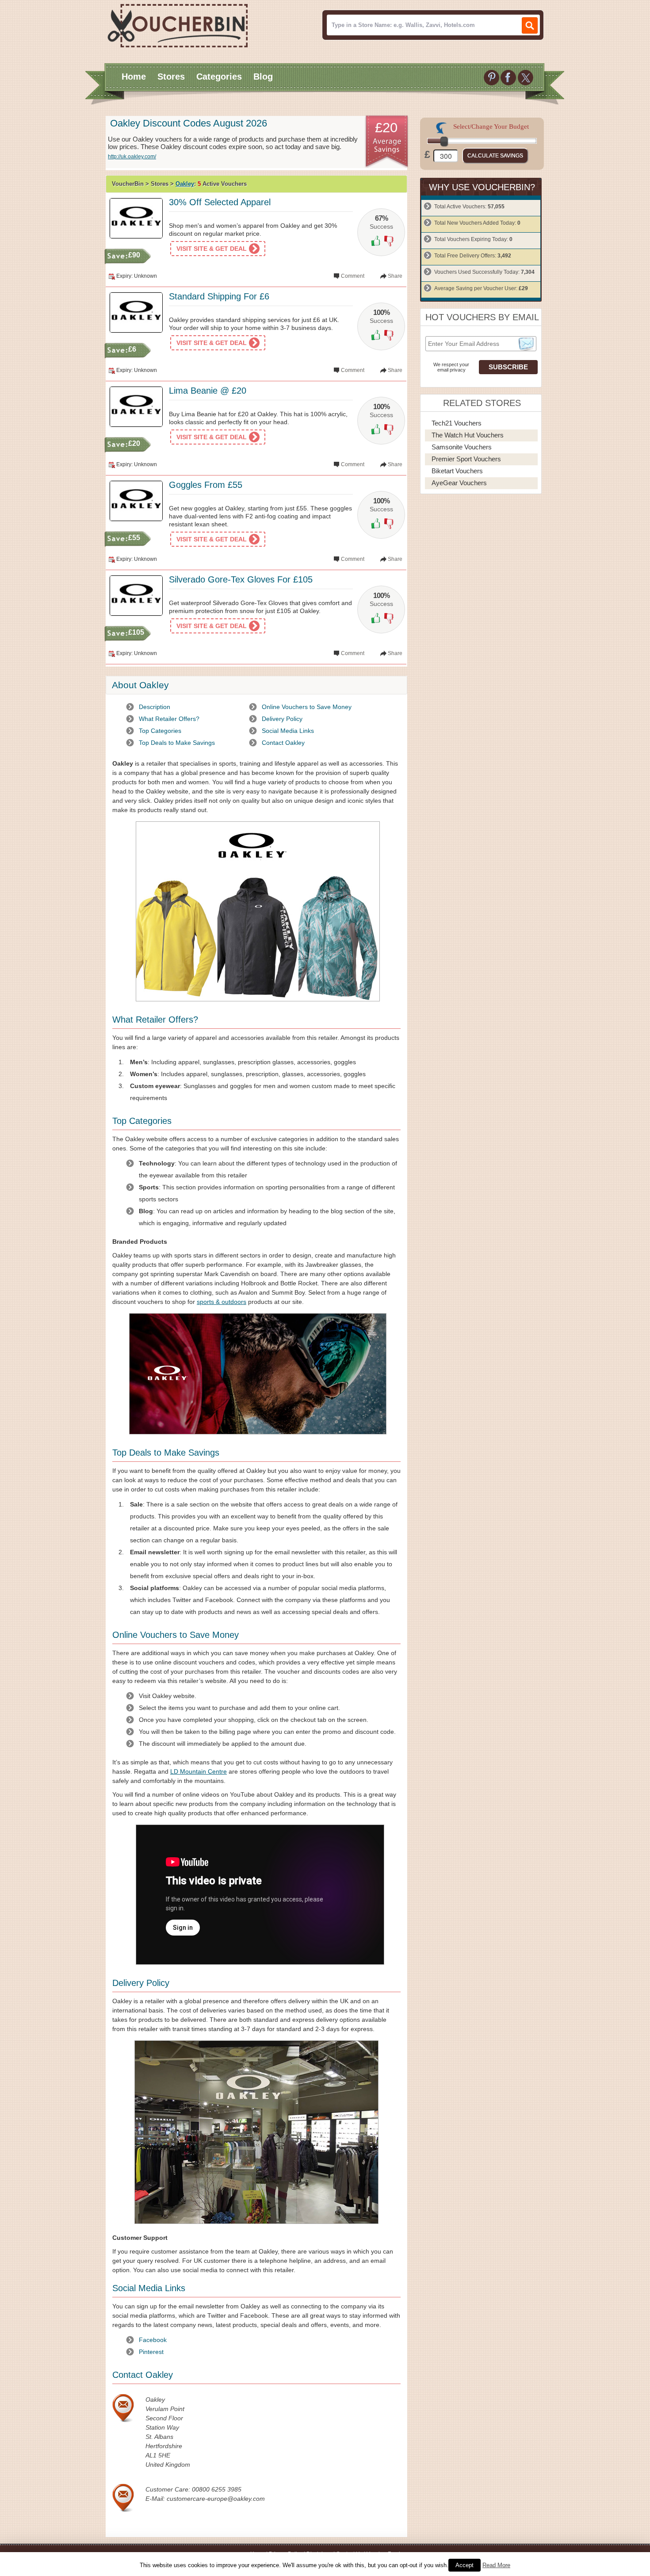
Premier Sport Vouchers (466, 459)
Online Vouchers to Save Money (307, 707)
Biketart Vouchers (457, 471)
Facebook (153, 2340)
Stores (171, 77)
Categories (219, 77)
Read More (496, 2565)
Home (134, 77)
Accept (465, 2565)
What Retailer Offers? (169, 719)
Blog (263, 77)
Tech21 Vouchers (457, 423)
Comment (353, 276)
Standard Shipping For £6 (219, 296)
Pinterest (151, 2352)
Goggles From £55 (206, 485)
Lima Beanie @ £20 (208, 391)
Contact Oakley (283, 743)
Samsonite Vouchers (462, 447)
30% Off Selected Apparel (220, 202)
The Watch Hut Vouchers (468, 435)
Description (155, 707)
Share (395, 276)
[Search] (530, 25)
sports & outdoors (222, 1302)
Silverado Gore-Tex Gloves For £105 (241, 579)
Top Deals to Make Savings (177, 743)
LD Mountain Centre (199, 1771)
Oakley (185, 184)
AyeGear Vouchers (459, 483)
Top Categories (160, 731)
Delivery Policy (282, 719)
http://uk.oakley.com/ (132, 157)
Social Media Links (288, 731)
